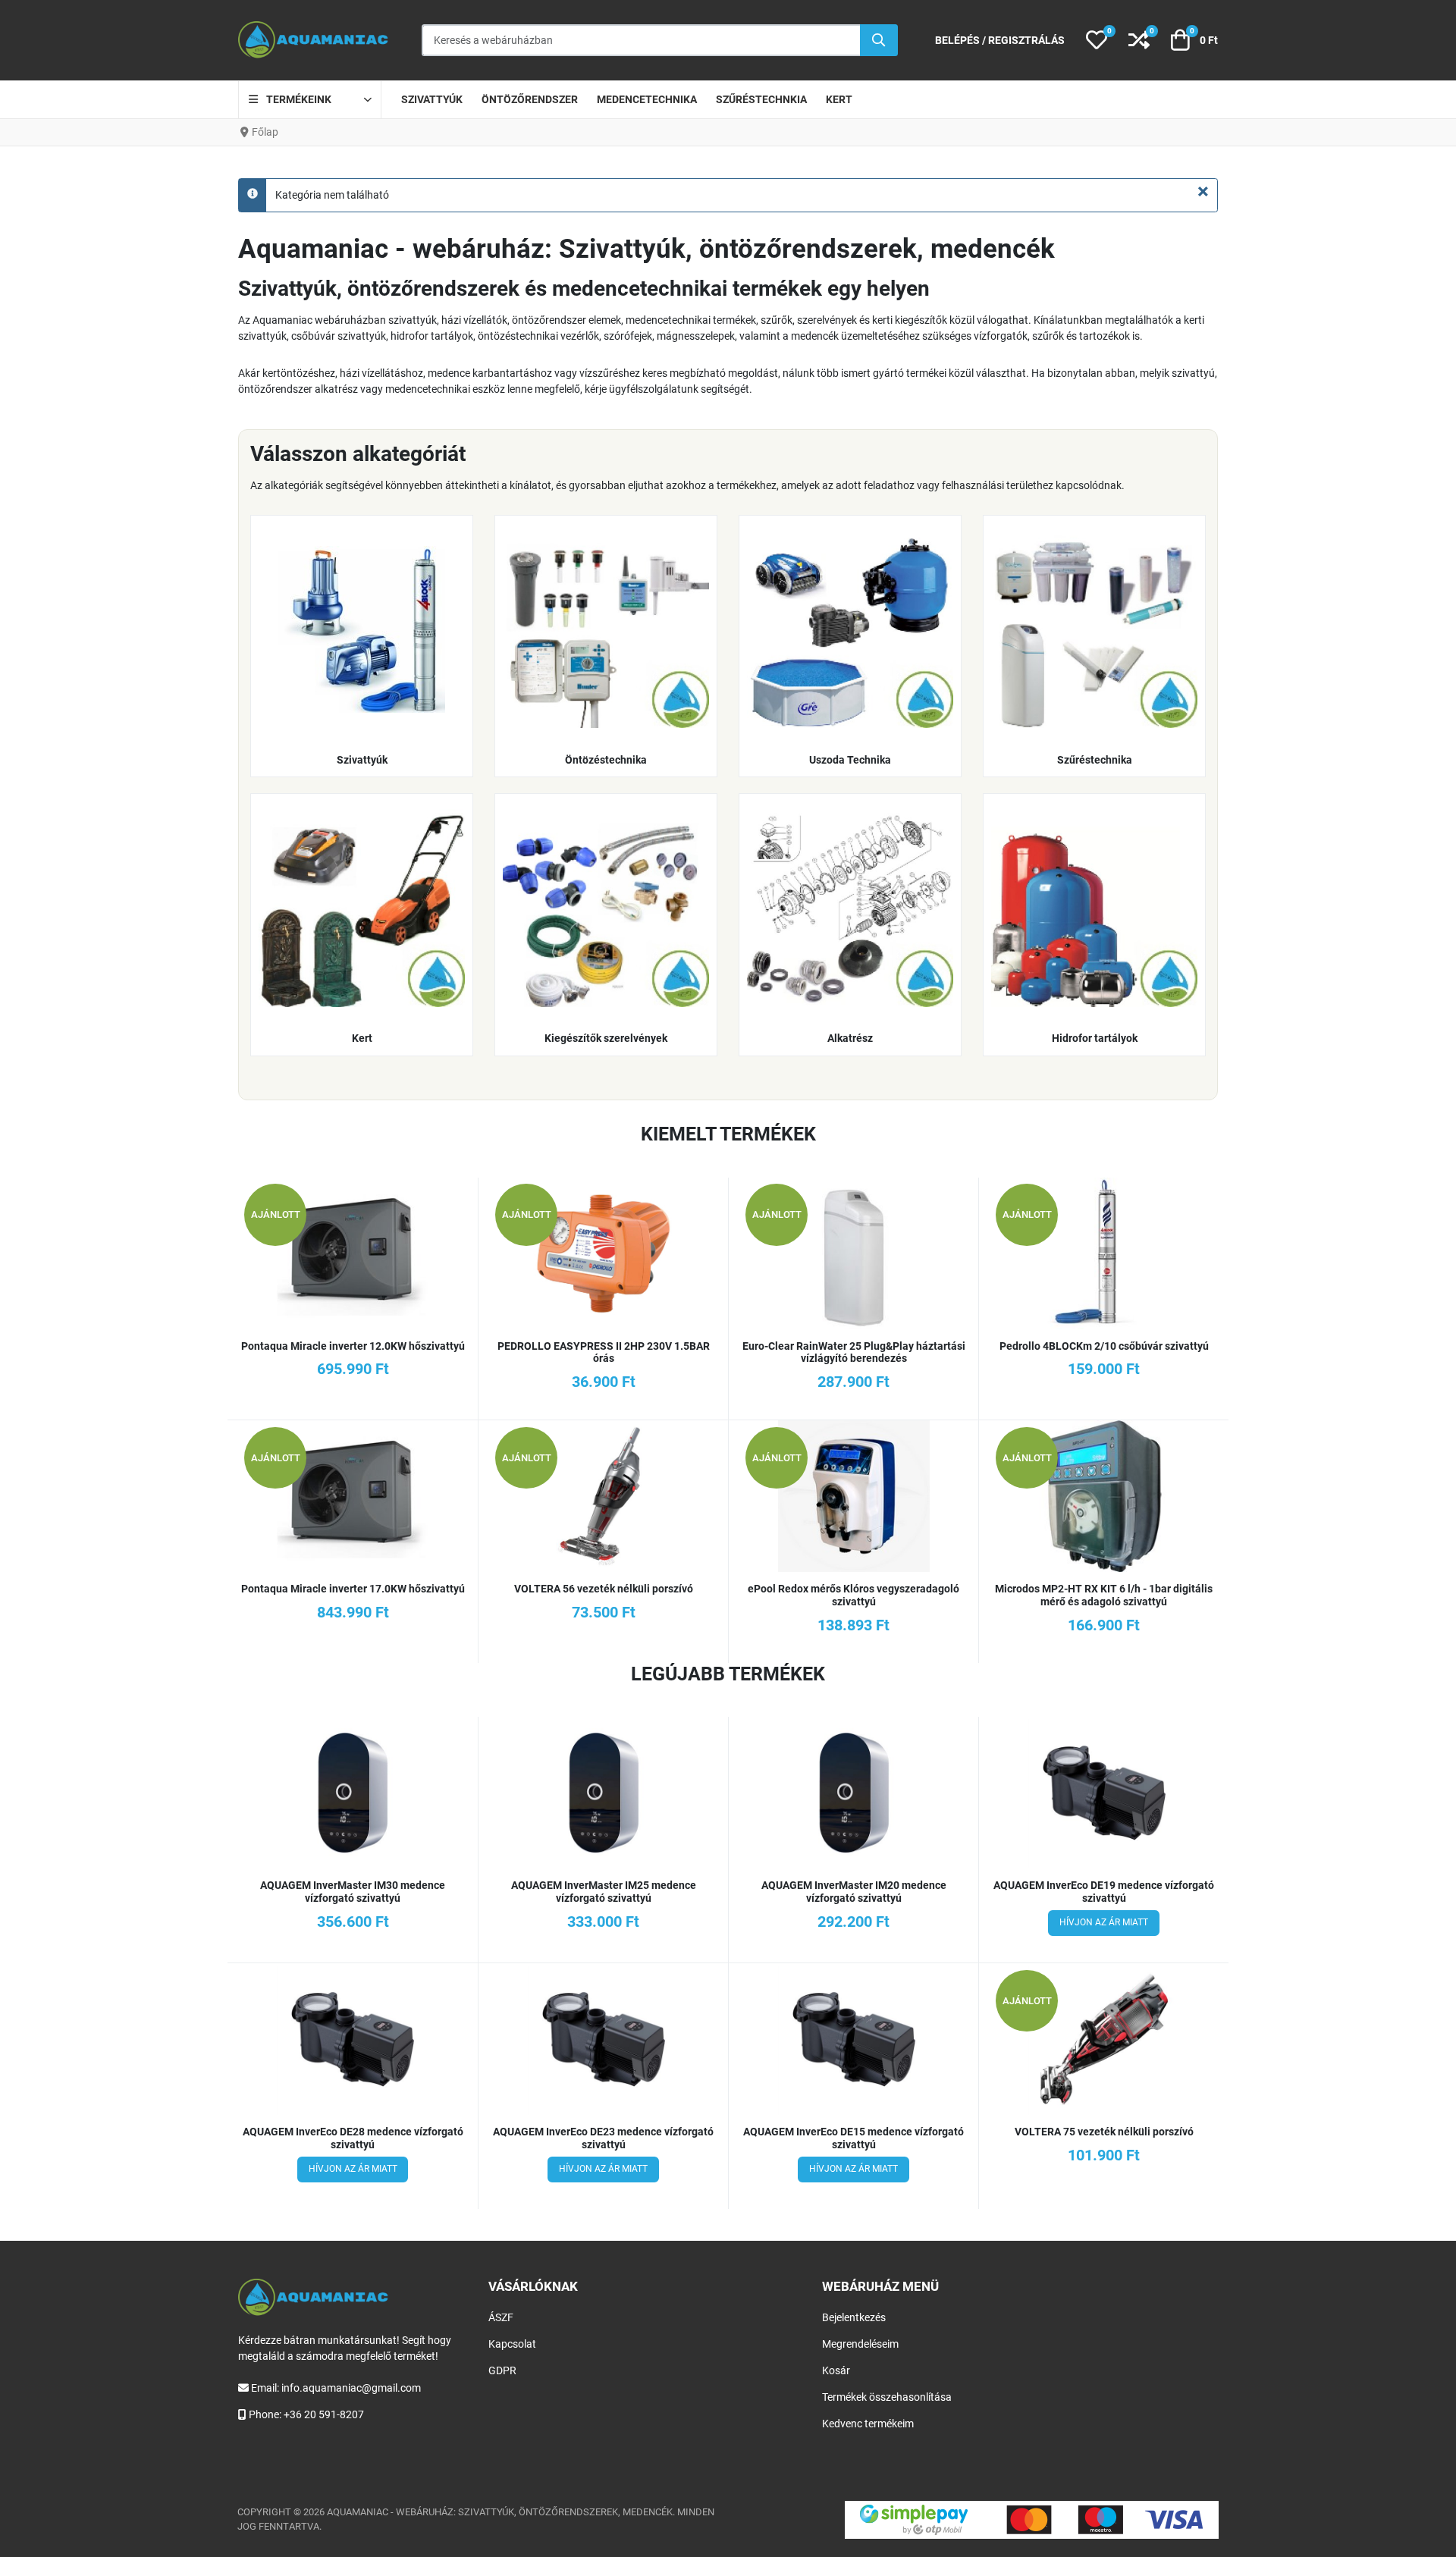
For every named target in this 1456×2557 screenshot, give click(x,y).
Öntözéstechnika (606, 760)
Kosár (836, 2370)
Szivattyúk (362, 760)
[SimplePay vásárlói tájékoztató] (1032, 2520)
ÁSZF (501, 2317)
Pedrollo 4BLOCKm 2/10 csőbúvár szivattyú (1104, 1346)
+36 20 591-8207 (324, 2414)
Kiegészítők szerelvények (606, 1038)
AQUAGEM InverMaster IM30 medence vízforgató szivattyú (353, 1892)
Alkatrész (850, 1038)
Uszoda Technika (850, 760)
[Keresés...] (879, 40)
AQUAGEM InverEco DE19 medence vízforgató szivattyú (1104, 1892)
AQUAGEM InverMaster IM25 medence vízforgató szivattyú (604, 1892)
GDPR (502, 2370)
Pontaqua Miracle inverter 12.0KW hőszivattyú (353, 1346)
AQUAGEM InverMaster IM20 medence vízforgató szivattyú (854, 1892)
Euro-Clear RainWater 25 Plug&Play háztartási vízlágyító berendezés (854, 1352)
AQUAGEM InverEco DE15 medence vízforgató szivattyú (854, 2138)
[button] (1097, 40)
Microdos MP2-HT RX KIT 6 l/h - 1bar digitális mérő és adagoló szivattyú (1104, 1595)
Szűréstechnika (1095, 760)
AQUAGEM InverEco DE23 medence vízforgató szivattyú (603, 2138)
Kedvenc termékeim (868, 2424)
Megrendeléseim (860, 2344)
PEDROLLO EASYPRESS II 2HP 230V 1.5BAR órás (604, 1352)
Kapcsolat (512, 2344)
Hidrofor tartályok (1095, 1038)
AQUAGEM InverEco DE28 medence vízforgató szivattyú (353, 2138)
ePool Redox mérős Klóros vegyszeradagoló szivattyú (854, 1595)
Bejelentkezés (854, 2317)
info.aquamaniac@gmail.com (351, 2388)
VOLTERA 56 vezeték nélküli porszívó (604, 1589)
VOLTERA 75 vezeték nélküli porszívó (1104, 2132)
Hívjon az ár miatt (1104, 1922)
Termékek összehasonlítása (887, 2397)
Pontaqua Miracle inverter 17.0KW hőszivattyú (353, 1589)
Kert (362, 1038)
